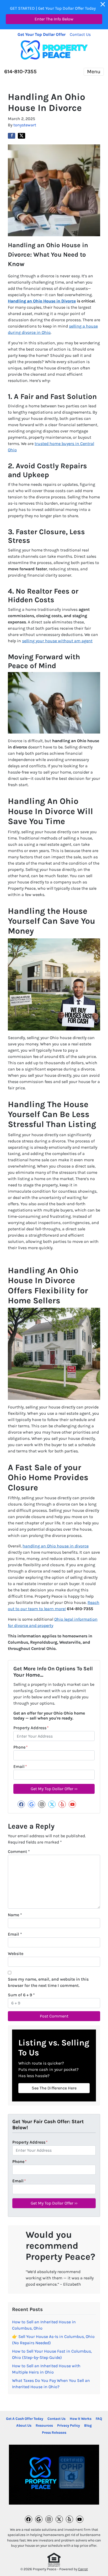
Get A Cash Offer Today (25, 2419)
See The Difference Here (54, 2088)
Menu (94, 72)
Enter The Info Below (54, 19)
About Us (24, 2425)
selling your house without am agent (57, 641)
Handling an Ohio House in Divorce (42, 301)
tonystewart (25, 125)
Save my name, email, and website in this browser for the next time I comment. (48, 1982)
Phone (21, 1747)
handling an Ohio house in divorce (56, 1546)
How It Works (81, 2419)
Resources (44, 2425)
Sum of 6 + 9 (21, 1995)
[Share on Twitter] (21, 136)
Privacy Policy (69, 2425)
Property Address (31, 1728)
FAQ (99, 2419)
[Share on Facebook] (12, 136)
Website (16, 1954)
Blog (88, 2425)
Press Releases (54, 2433)
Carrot (83, 2569)
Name (15, 1915)
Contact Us (80, 34)
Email (20, 1766)
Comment (19, 1851)
